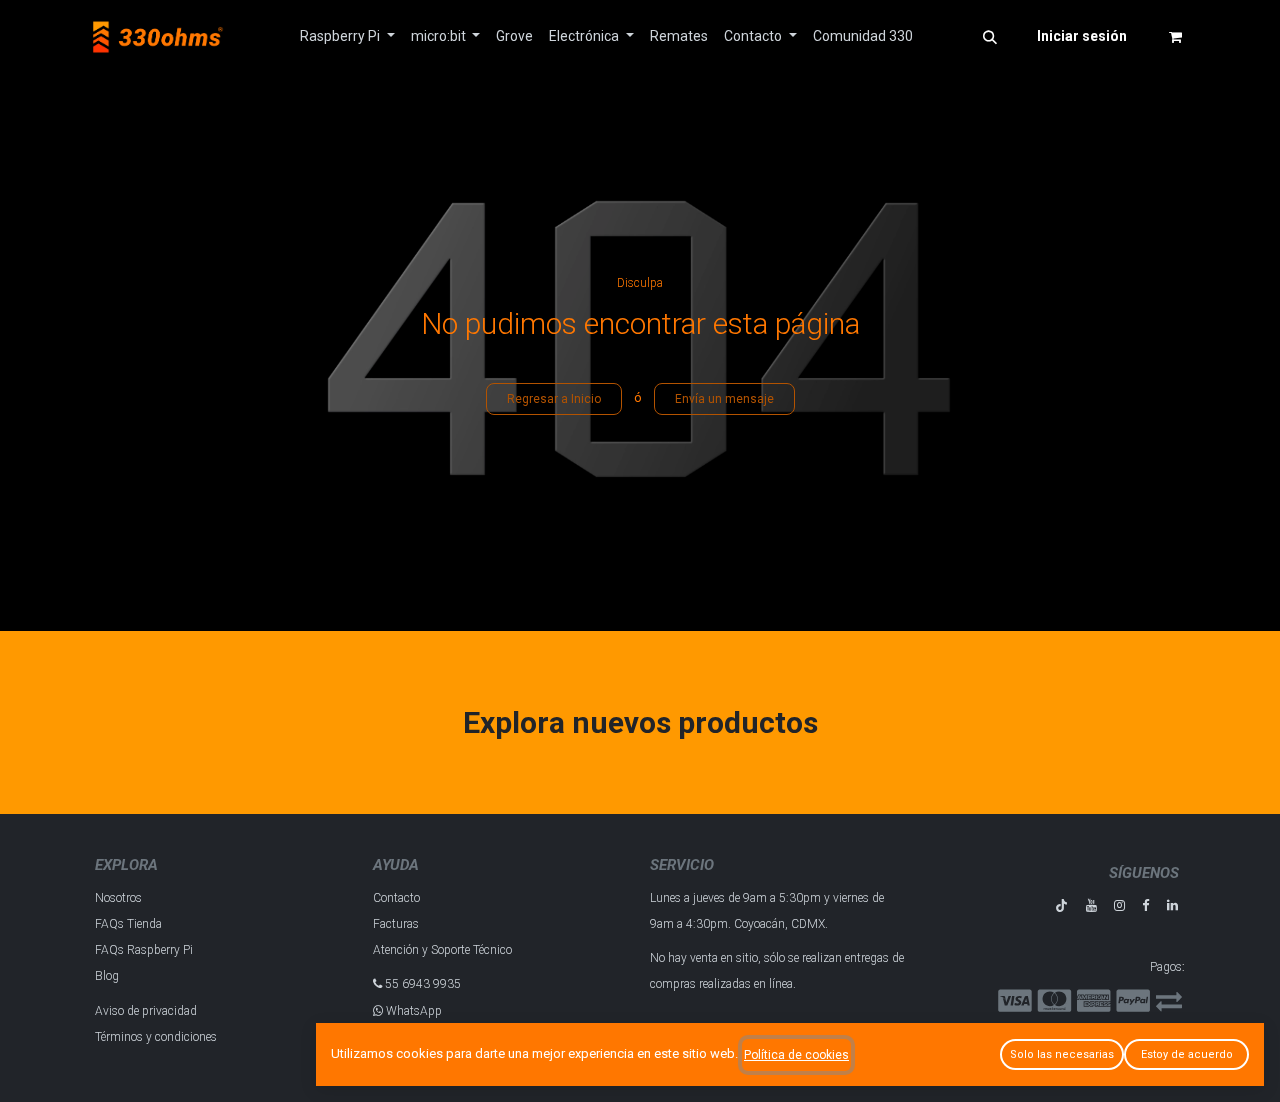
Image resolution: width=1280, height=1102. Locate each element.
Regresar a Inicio (554, 399)
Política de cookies (796, 1055)
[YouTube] (1091, 905)
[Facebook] (1145, 905)
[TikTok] (1061, 905)
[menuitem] (347, 36)
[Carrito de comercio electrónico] (1175, 37)
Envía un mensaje (724, 399)
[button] (990, 37)
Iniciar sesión (1082, 36)
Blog (107, 976)
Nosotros (118, 898)
